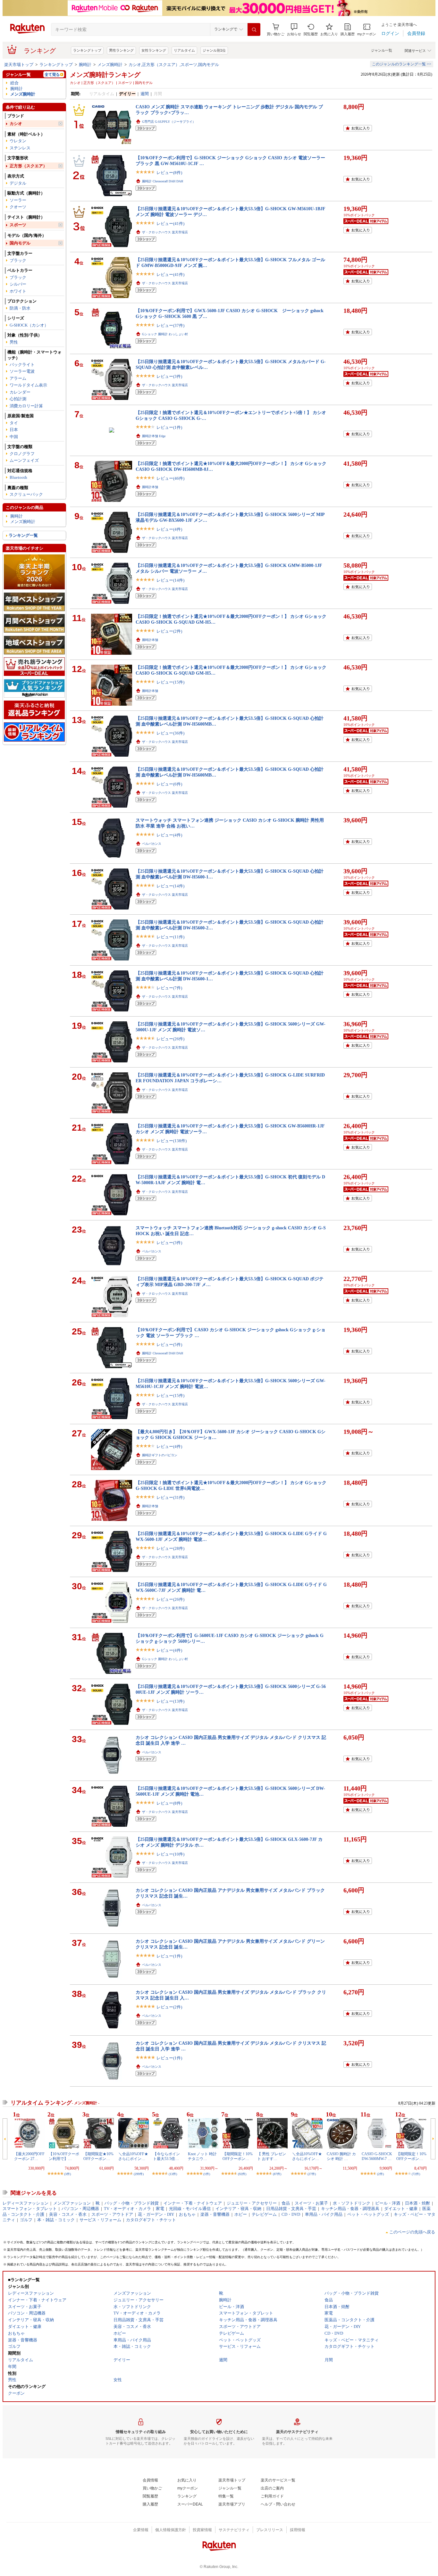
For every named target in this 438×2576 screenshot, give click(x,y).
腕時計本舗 (150, 487)
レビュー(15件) (170, 682)
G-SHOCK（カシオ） (29, 325)
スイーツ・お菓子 (311, 2203)
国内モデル (20, 243)
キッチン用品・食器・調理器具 (350, 2209)
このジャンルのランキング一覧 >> (402, 64)
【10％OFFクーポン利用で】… (64, 2156)
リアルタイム (184, 50)
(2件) (380, 2174)
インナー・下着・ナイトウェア (193, 2203)
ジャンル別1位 (214, 50)
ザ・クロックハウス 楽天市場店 (165, 232)
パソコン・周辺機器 (80, 2209)
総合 (14, 83)
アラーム (18, 378)
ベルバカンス (152, 844)
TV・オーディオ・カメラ (127, 2209)
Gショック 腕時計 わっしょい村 (165, 334)
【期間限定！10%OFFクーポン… (238, 2156)
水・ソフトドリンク (352, 2203)
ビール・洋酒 (388, 2203)
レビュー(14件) (170, 580)
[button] (294, 30)
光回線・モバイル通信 (190, 2209)
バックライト (22, 365)
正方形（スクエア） (28, 166)
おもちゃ (187, 2214)
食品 (286, 2203)
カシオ (16, 124)
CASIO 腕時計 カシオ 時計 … (341, 2156)
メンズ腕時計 (110, 65)
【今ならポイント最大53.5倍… (166, 2156)
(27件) (312, 2174)
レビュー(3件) (169, 376)
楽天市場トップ (19, 65)
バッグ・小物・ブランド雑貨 (132, 2203)
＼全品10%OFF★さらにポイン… (133, 2156)
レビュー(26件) (170, 1039)
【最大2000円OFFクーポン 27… (29, 2156)
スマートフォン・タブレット (30, 2209)
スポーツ (18, 225)
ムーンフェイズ (24, 460)
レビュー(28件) (170, 1548)
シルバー (18, 284)
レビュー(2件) (169, 631)
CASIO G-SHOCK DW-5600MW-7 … (377, 2156)
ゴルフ (26, 2220)
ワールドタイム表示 (28, 385)
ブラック (18, 260)
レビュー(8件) (169, 173)
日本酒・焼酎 (417, 2203)
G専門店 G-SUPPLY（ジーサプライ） (169, 122)
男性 (14, 342)
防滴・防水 (20, 308)
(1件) (207, 2174)
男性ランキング (121, 50)
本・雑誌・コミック (56, 2220)
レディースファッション (25, 2203)
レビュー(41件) (170, 224)
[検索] (254, 29)
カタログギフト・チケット (151, 2220)
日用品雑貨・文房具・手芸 (291, 2209)
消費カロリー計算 (26, 406)
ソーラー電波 (22, 371)
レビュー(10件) (170, 1854)
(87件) (277, 2174)
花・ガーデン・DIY (156, 2214)
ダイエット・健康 (401, 2209)
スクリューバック (26, 494)
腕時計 (85, 65)
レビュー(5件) (169, 1345)
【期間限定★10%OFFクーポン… (98, 2156)
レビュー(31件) (170, 1497)
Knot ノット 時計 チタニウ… (202, 2156)
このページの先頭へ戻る (412, 2232)
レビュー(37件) (170, 325)
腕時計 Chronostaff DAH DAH (163, 181)
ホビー (241, 2214)
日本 (14, 430)
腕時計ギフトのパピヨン (160, 1455)
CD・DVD (291, 2214)
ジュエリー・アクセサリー (252, 2203)
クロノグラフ (22, 454)
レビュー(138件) (172, 1141)
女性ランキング (154, 50)
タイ (14, 423)
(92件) (242, 2174)
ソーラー (18, 200)
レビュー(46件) (170, 478)
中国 (14, 437)
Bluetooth (18, 477)
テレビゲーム (264, 2214)
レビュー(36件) (170, 733)
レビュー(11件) (170, 937)
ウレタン (18, 141)
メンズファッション (72, 2203)
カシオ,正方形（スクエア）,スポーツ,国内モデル (174, 65)
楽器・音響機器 (215, 2214)
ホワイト (18, 291)
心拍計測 (18, 399)
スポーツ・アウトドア (112, 2214)
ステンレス (20, 148)
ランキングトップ (87, 50)
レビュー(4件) (169, 529)
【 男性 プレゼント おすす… (272, 2156)
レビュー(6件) (169, 784)
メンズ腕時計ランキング (105, 75)
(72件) (416, 2174)
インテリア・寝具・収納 (238, 2209)
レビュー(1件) (169, 427)
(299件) (139, 2174)
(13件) (173, 2174)
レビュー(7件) (169, 988)
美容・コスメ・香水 (68, 2214)
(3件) (67, 2174)
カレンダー (20, 392)
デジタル (18, 183)
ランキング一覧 (23, 535)
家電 (160, 2209)
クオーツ (18, 207)
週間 (145, 94)
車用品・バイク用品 (324, 2214)
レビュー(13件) (170, 1701)
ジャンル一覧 (382, 50)
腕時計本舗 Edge (154, 436)
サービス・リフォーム (100, 2220)
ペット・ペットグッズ (368, 2214)
